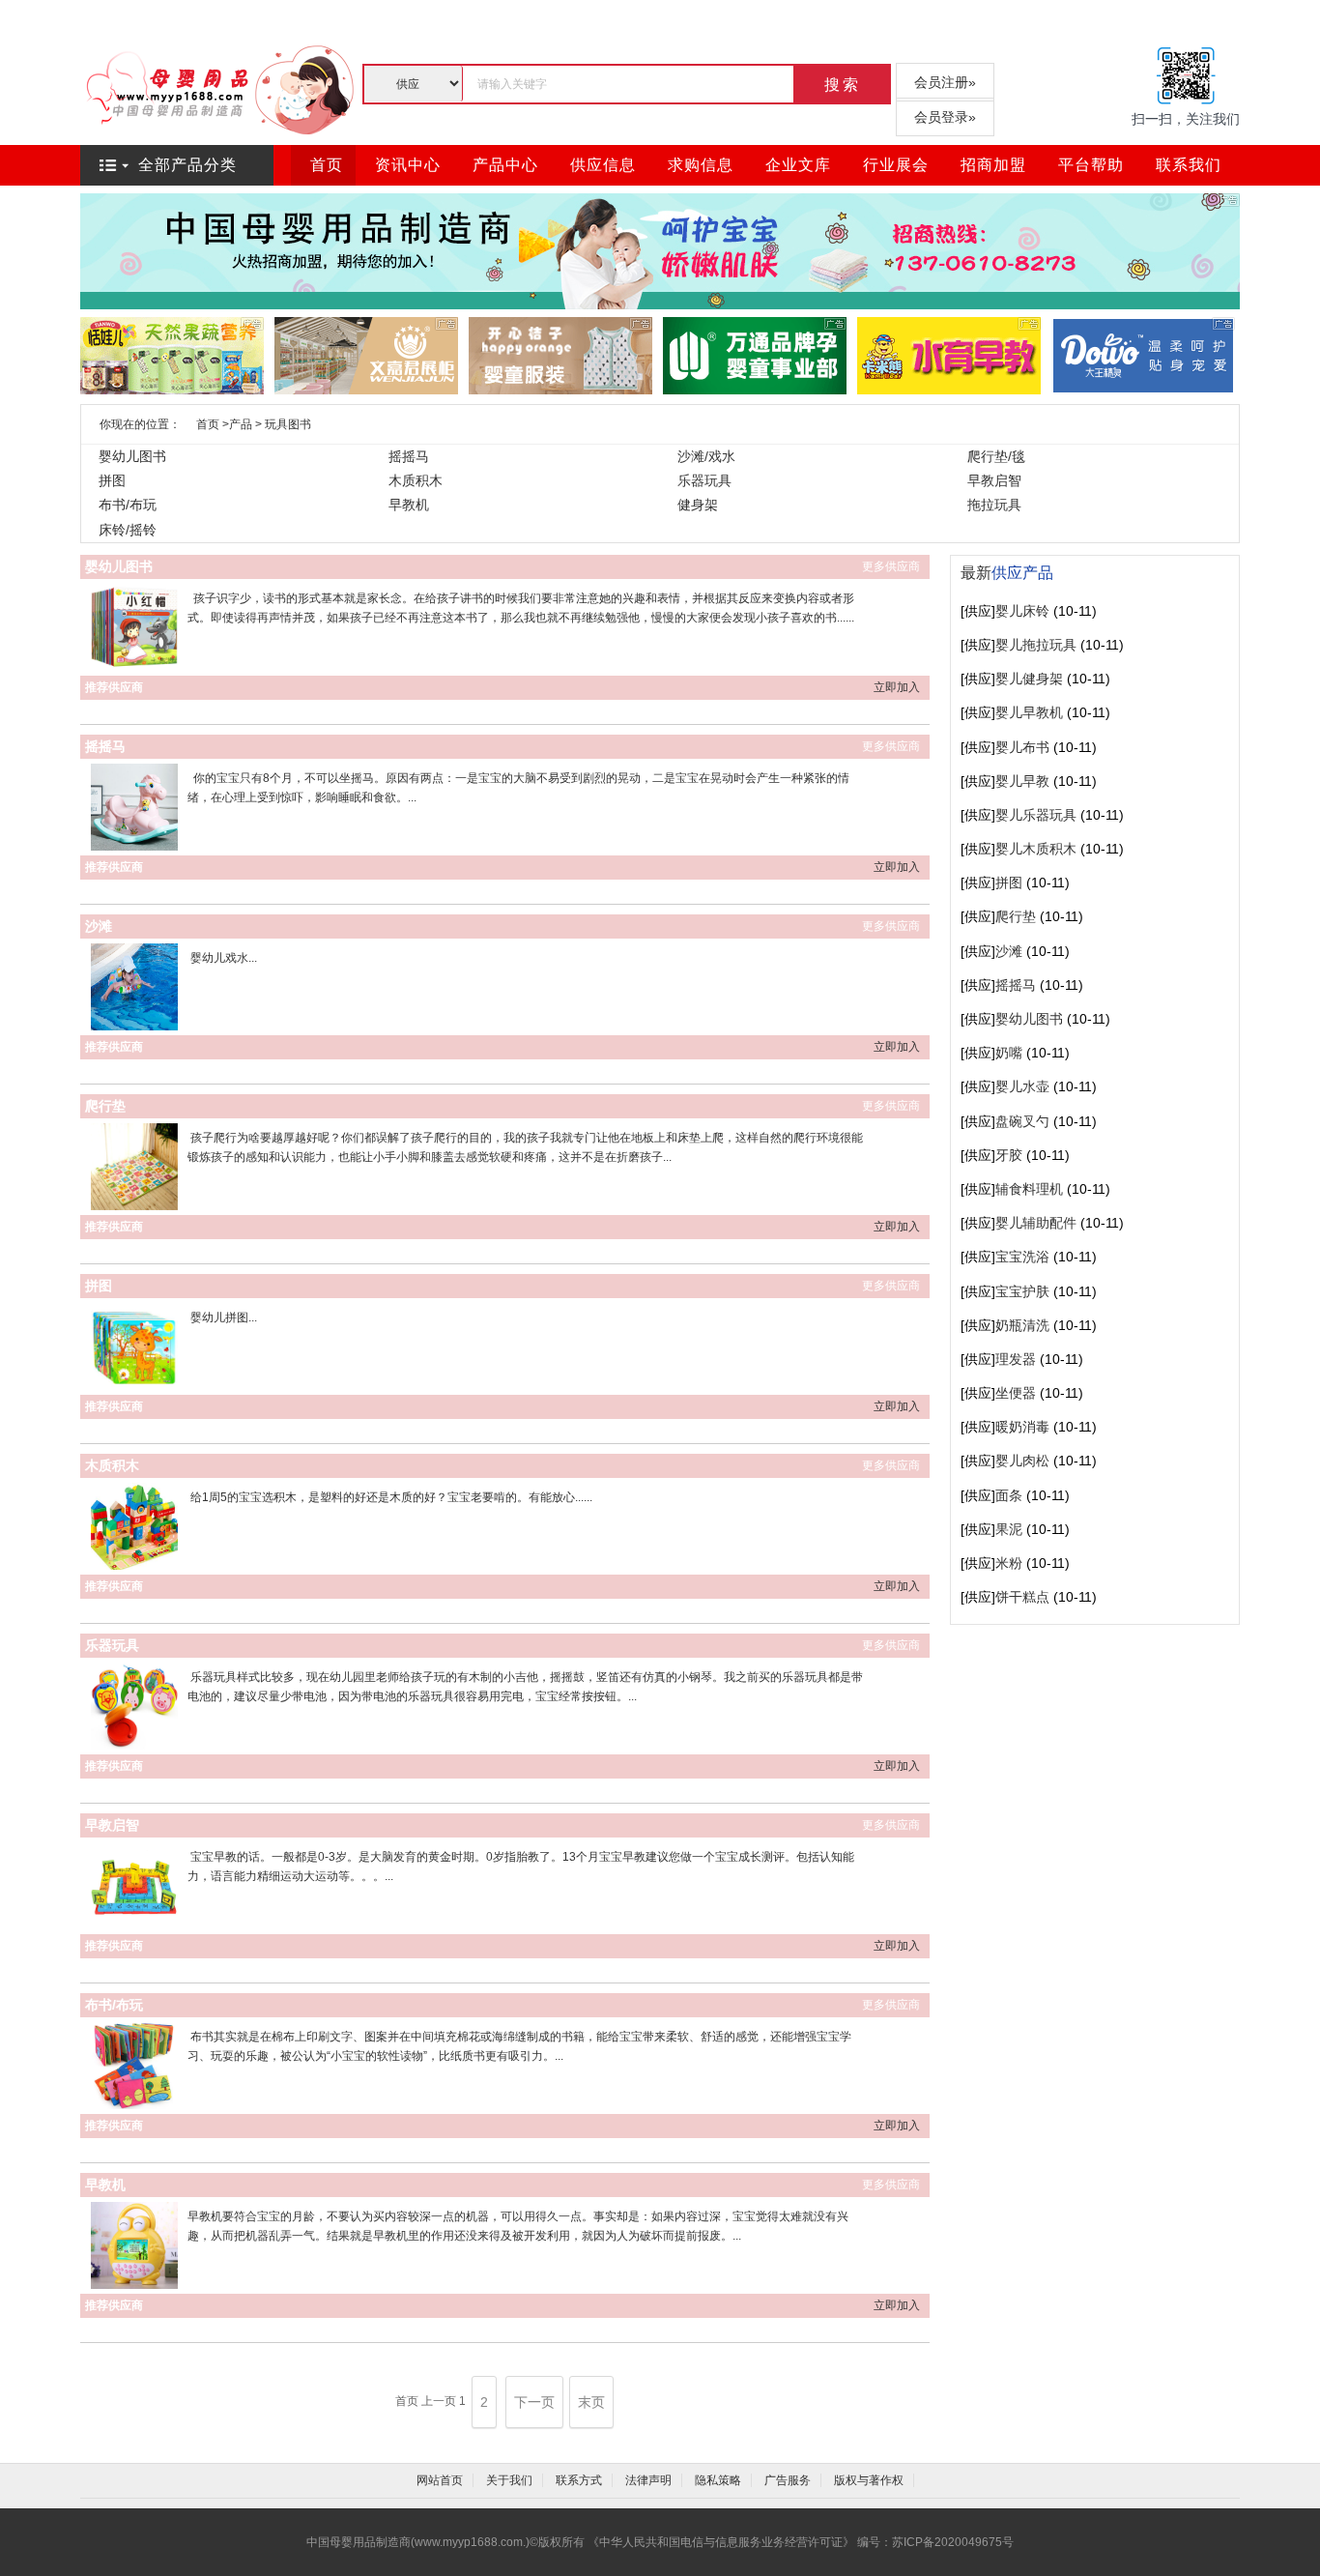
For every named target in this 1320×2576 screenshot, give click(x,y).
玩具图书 (288, 424)
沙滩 (99, 926)
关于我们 (509, 2480)
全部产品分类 (187, 165)
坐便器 (1016, 1393)
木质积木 (416, 480)
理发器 (1016, 1359)
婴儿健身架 (1029, 679)
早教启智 (994, 480)
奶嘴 (1009, 1053)
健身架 (698, 505)
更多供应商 (891, 566)
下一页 (534, 2402)
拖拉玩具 (994, 505)
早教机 (409, 505)
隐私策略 (718, 2480)
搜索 (843, 85)
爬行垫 (105, 1106)
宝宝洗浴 (1022, 1257)
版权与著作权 (869, 2480)
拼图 (112, 480)
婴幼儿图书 (132, 456)
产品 (241, 424)
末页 (591, 2402)
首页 (208, 424)
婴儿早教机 (1029, 712)
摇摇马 (409, 456)
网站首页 (440, 2480)
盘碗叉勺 (1022, 1121)
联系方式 (579, 2480)
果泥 (1009, 1529)
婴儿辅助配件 (1036, 1223)
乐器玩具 (704, 480)
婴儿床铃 (1022, 611)
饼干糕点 (1022, 1597)
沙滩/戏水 (706, 456)
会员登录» (945, 117)
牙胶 (1009, 1155)
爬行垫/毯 (996, 456)
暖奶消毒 (1022, 1427)
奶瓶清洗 (1022, 1325)
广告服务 (788, 2480)
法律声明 (648, 2480)
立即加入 (897, 687)
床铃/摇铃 (128, 530)
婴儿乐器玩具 (1036, 815)
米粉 (1009, 1563)
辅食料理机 (1029, 1189)
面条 (1009, 1495)
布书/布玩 (128, 505)
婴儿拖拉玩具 (1036, 645)
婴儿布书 (1022, 747)
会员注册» (945, 82)
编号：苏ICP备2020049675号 (935, 2542)
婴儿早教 (1022, 781)
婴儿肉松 (1022, 1461)
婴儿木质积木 (1036, 849)
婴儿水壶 (1022, 1086)
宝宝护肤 (1022, 1291)
